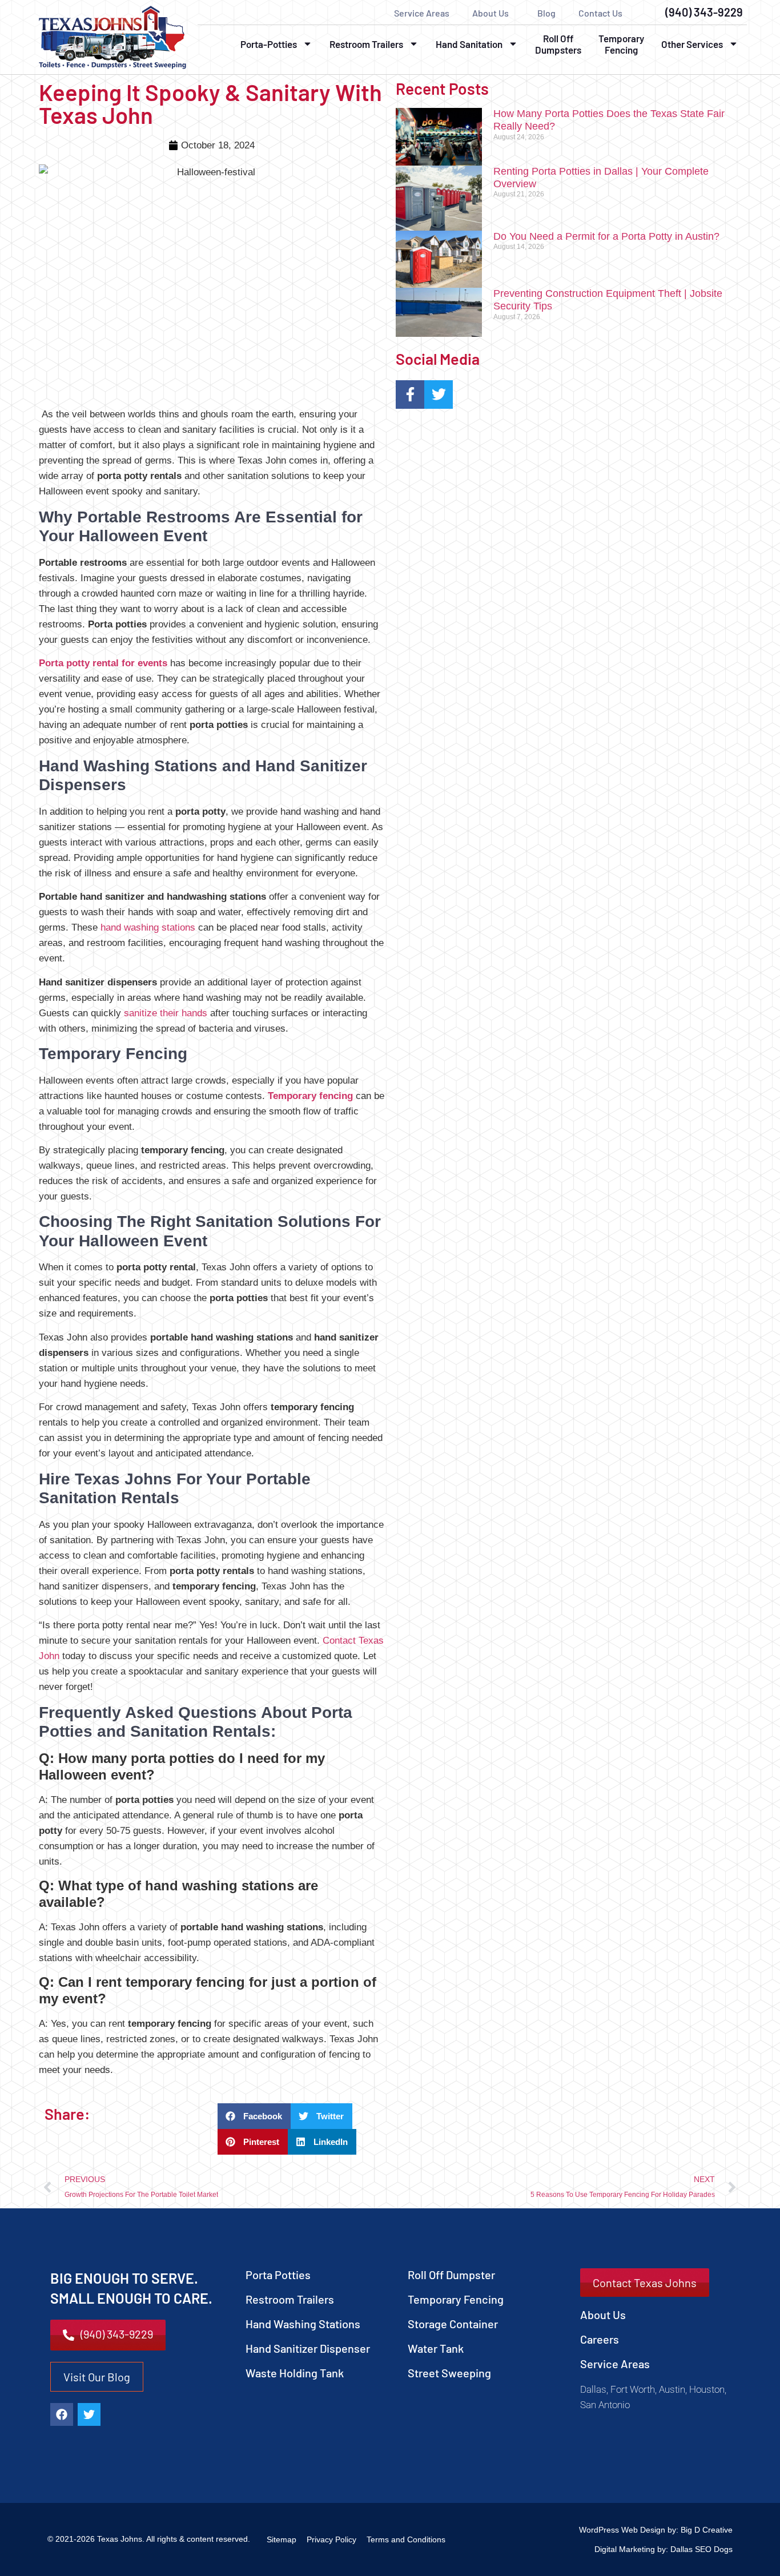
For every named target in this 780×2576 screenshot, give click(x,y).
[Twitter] (439, 395)
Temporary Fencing (621, 44)
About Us (490, 13)
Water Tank (436, 2348)
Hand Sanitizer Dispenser (308, 2348)
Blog (546, 13)
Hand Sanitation (469, 44)
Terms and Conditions (406, 2539)
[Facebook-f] (410, 395)
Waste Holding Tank (295, 2373)
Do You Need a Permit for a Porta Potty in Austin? (606, 236)
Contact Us (600, 13)
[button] (254, 2116)
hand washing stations (148, 927)
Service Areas (422, 13)
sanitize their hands (166, 1013)
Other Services (692, 44)
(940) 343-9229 (704, 12)
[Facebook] (62, 2414)
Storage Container (453, 2324)
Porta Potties (278, 2275)
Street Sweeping (449, 2373)
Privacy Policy (331, 2539)
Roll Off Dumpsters (558, 44)
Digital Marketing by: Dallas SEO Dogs (664, 2549)
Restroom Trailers (366, 44)
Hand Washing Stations (303, 2324)
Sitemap (282, 2539)
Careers (600, 2339)
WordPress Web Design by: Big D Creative (656, 2530)
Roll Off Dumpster (451, 2275)
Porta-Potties (269, 44)
